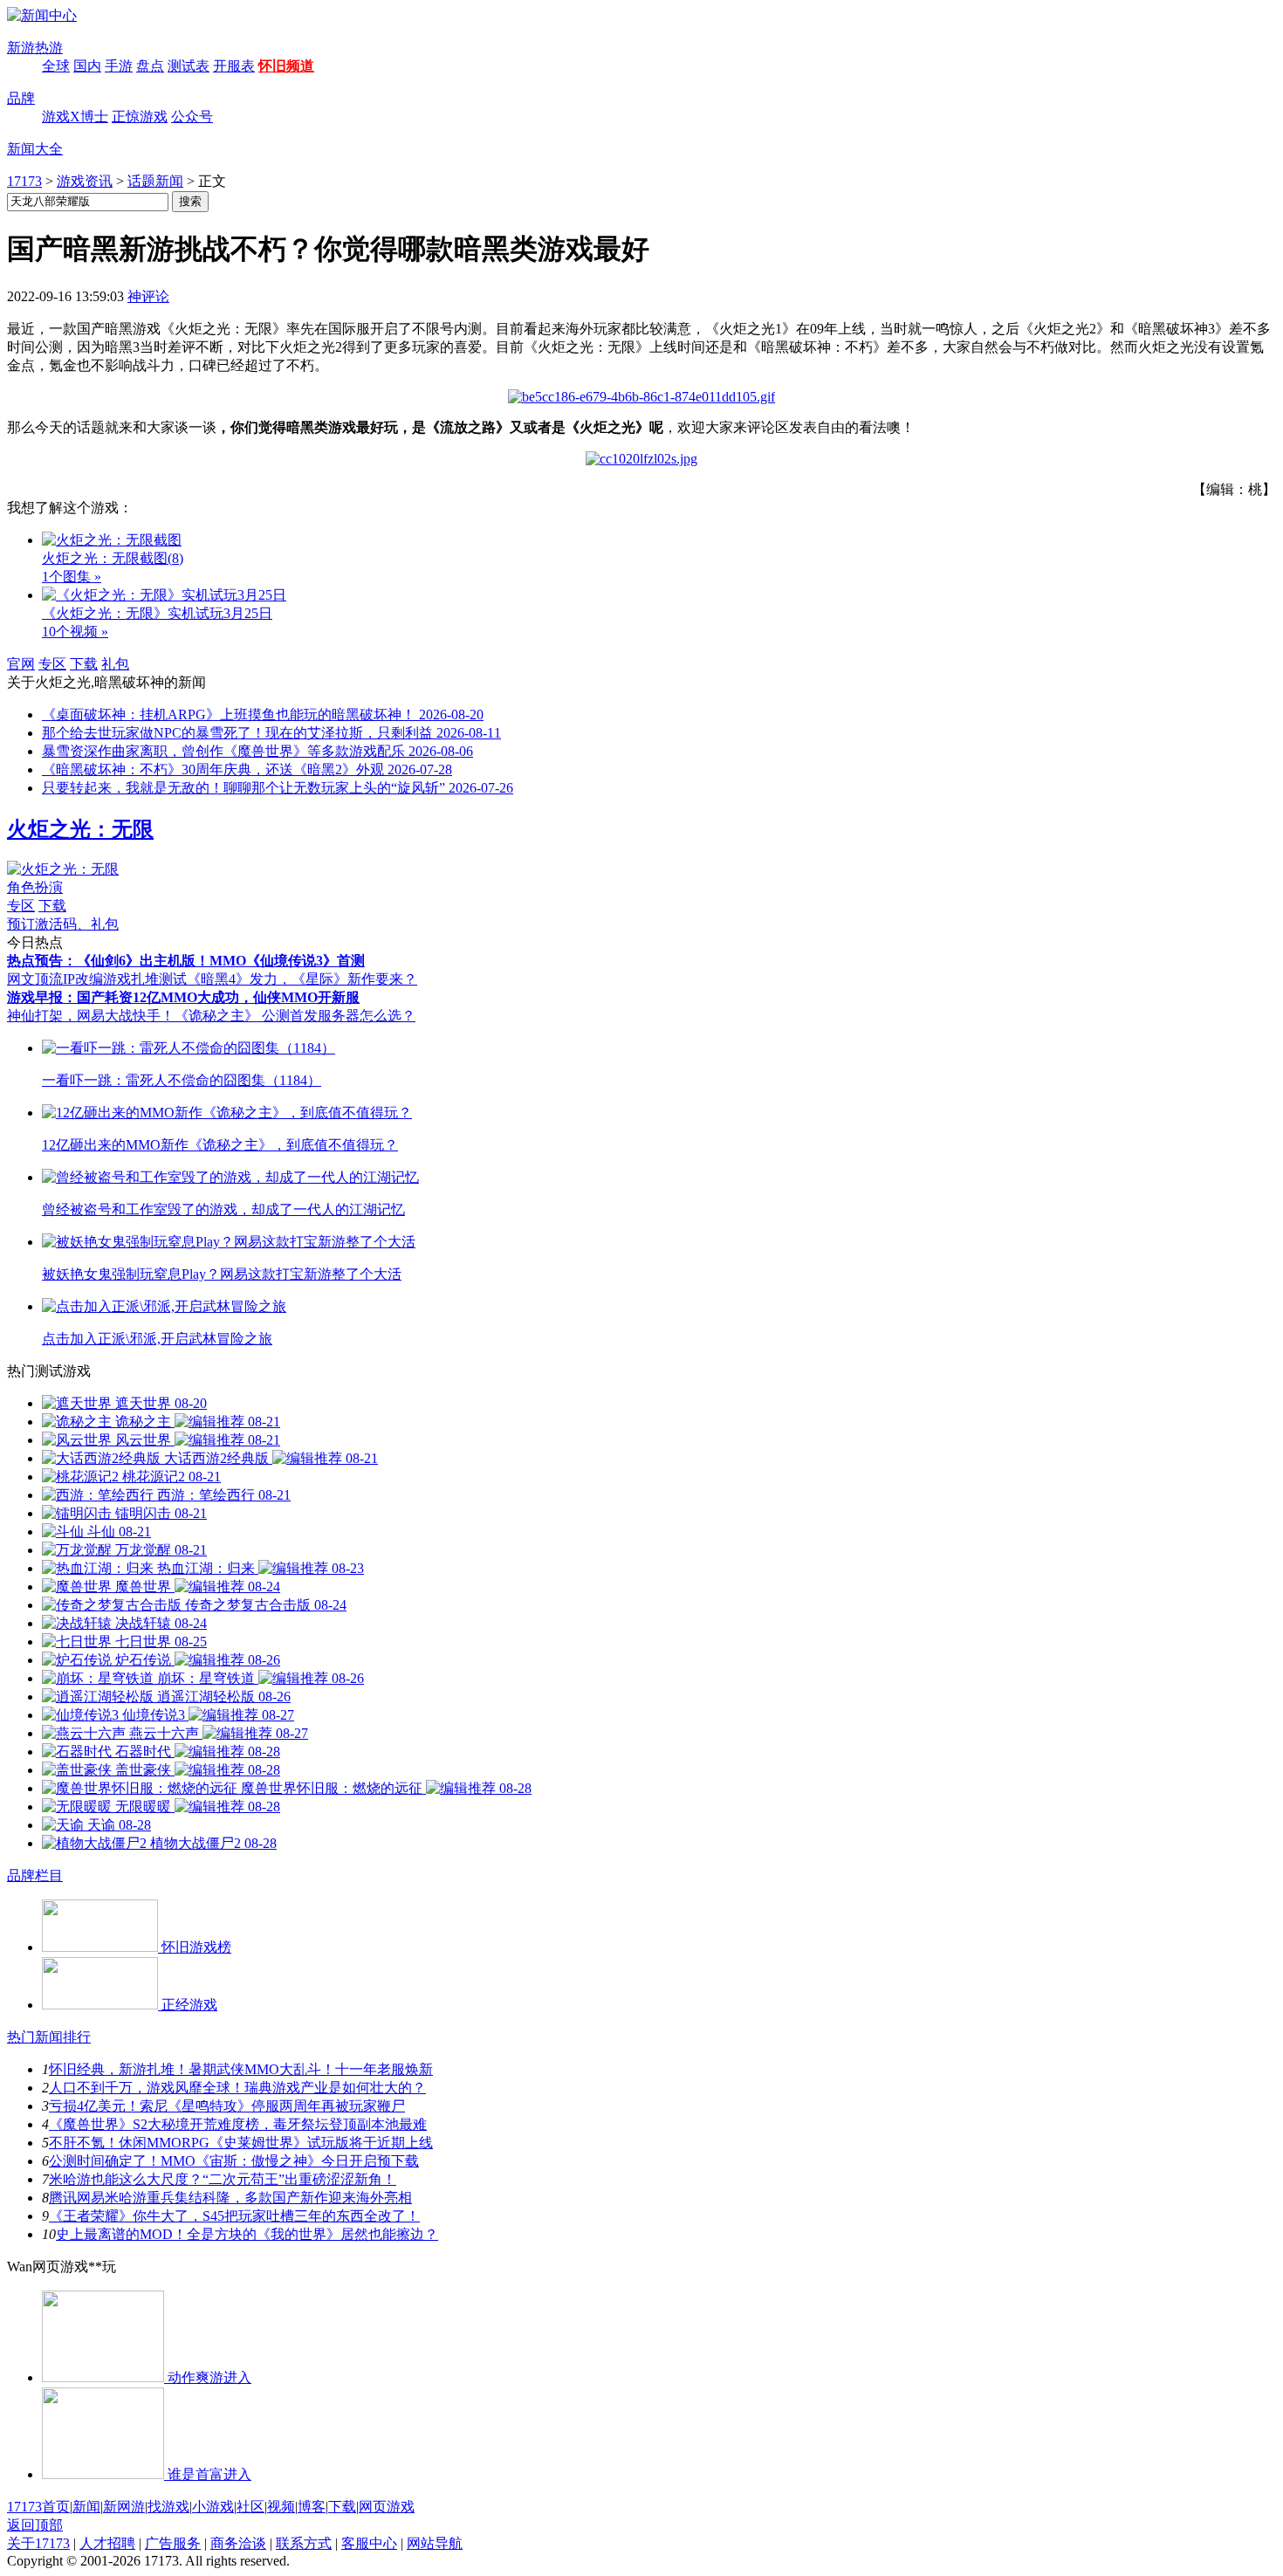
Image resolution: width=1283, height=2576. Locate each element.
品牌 (21, 98)
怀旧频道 (286, 66)
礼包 (115, 664)
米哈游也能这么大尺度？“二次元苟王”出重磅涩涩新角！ (223, 2179)
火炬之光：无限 (80, 829)
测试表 (189, 66)
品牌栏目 (35, 1875)
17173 (24, 181)
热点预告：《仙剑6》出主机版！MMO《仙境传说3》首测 (186, 961)
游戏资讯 (85, 181)
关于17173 (38, 2543)
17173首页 (38, 2507)
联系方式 (304, 2543)
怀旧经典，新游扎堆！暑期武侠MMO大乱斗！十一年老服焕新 (241, 2069)
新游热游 (35, 48)
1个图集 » (72, 577)
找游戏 (168, 2507)
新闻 (86, 2507)
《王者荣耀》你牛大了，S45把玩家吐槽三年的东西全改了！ (234, 2216)
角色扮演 (35, 887)
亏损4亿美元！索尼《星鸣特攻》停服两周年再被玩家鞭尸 (227, 2106)
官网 (21, 664)
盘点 (150, 66)
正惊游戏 (140, 117)
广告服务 (173, 2543)
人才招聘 (107, 2543)
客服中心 (369, 2543)
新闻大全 (35, 149)
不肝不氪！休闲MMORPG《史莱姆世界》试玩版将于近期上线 (241, 2143)
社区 (250, 2507)
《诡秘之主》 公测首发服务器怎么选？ (295, 1016)
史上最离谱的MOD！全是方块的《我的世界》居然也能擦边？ (247, 2234)
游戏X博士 (75, 117)
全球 (56, 66)
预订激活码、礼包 (63, 924)
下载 (84, 664)
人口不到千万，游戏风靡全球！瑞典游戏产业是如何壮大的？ (237, 2088)
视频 (281, 2507)
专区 (52, 664)
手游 (119, 66)
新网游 (124, 2507)
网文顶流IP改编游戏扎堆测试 (97, 979)
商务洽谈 (238, 2543)
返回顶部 (35, 2525)
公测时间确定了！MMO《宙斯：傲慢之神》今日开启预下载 (234, 2161)
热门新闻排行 (49, 2037)
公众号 (192, 117)
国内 (87, 66)
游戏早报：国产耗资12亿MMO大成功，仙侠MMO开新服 (183, 997)
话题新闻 (155, 181)
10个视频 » (75, 632)
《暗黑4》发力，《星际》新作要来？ (302, 979)
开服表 (234, 66)
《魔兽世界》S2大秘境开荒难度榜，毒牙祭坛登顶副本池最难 (238, 2124)
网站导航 (435, 2543)
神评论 (148, 296)
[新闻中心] (42, 15)
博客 (312, 2507)
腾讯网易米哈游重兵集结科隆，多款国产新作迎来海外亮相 (230, 2198)
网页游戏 (387, 2507)
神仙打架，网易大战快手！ (91, 1016)
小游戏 (213, 2507)
